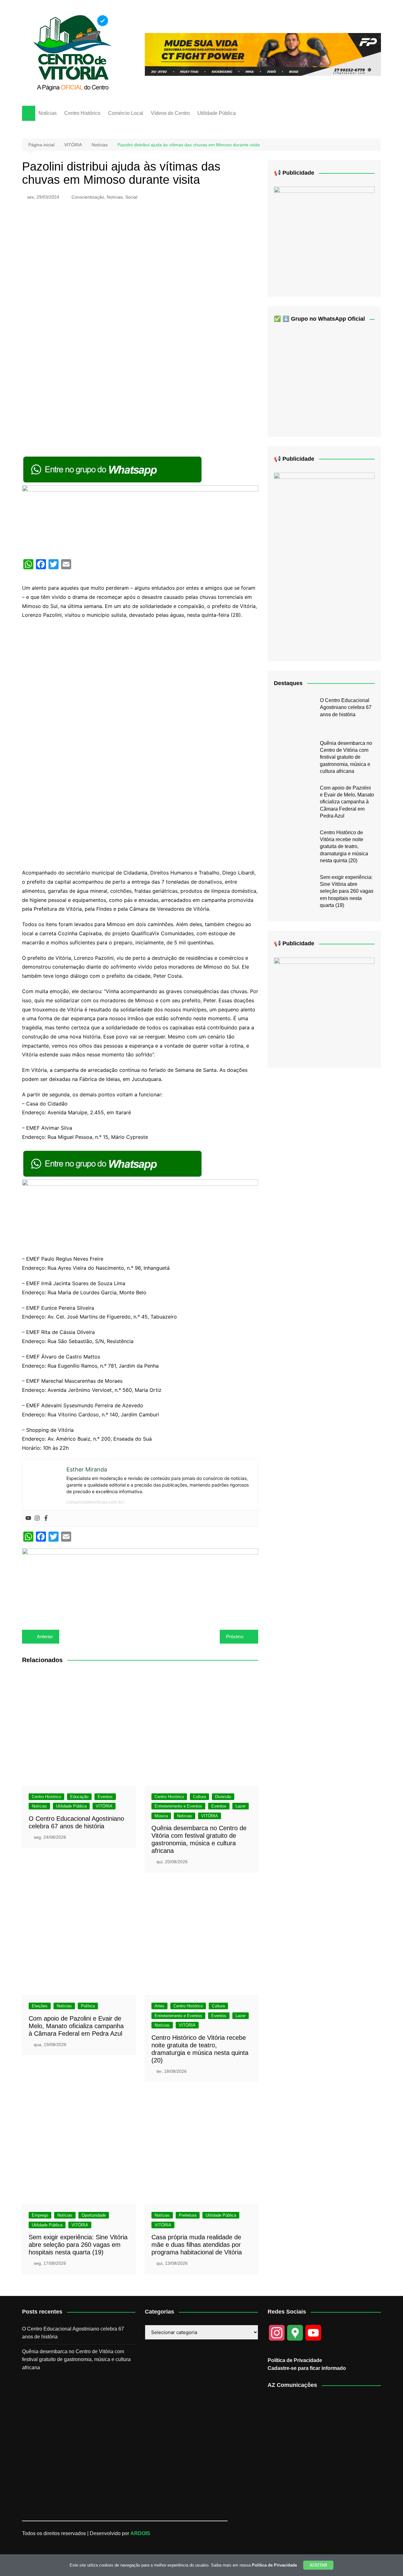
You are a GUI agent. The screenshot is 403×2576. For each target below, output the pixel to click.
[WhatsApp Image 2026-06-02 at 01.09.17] (324, 1007)
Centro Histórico (82, 113)
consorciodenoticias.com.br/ (96, 1502)
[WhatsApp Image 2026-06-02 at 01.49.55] (324, 562)
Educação (79, 1797)
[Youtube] (28, 1518)
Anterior (45, 1637)
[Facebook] (46, 1518)
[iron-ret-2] (324, 237)
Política (88, 2006)
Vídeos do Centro (170, 113)
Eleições (40, 2006)
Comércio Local (126, 113)
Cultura (199, 1797)
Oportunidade (94, 2215)
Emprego (40, 2215)
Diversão (223, 1797)
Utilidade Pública (217, 113)
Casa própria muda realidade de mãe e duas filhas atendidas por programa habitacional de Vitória (197, 2245)
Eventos (105, 1797)
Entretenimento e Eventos (178, 1806)
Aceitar (318, 2565)
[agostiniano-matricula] (140, 519)
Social (131, 197)
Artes (159, 2006)
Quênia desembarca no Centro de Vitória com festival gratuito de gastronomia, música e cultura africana (346, 757)
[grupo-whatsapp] (113, 469)
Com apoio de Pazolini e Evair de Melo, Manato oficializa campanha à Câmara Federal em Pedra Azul (76, 2026)
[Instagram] (37, 1518)
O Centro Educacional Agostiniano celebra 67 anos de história (346, 707)
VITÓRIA (104, 1806)
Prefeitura (188, 2215)
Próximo (235, 1637)
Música (161, 1816)
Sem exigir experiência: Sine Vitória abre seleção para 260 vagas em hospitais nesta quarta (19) (78, 2245)
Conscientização (88, 197)
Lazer (241, 1806)
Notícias (48, 113)
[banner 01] (263, 54)
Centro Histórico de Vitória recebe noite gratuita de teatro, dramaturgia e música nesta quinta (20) (344, 847)
